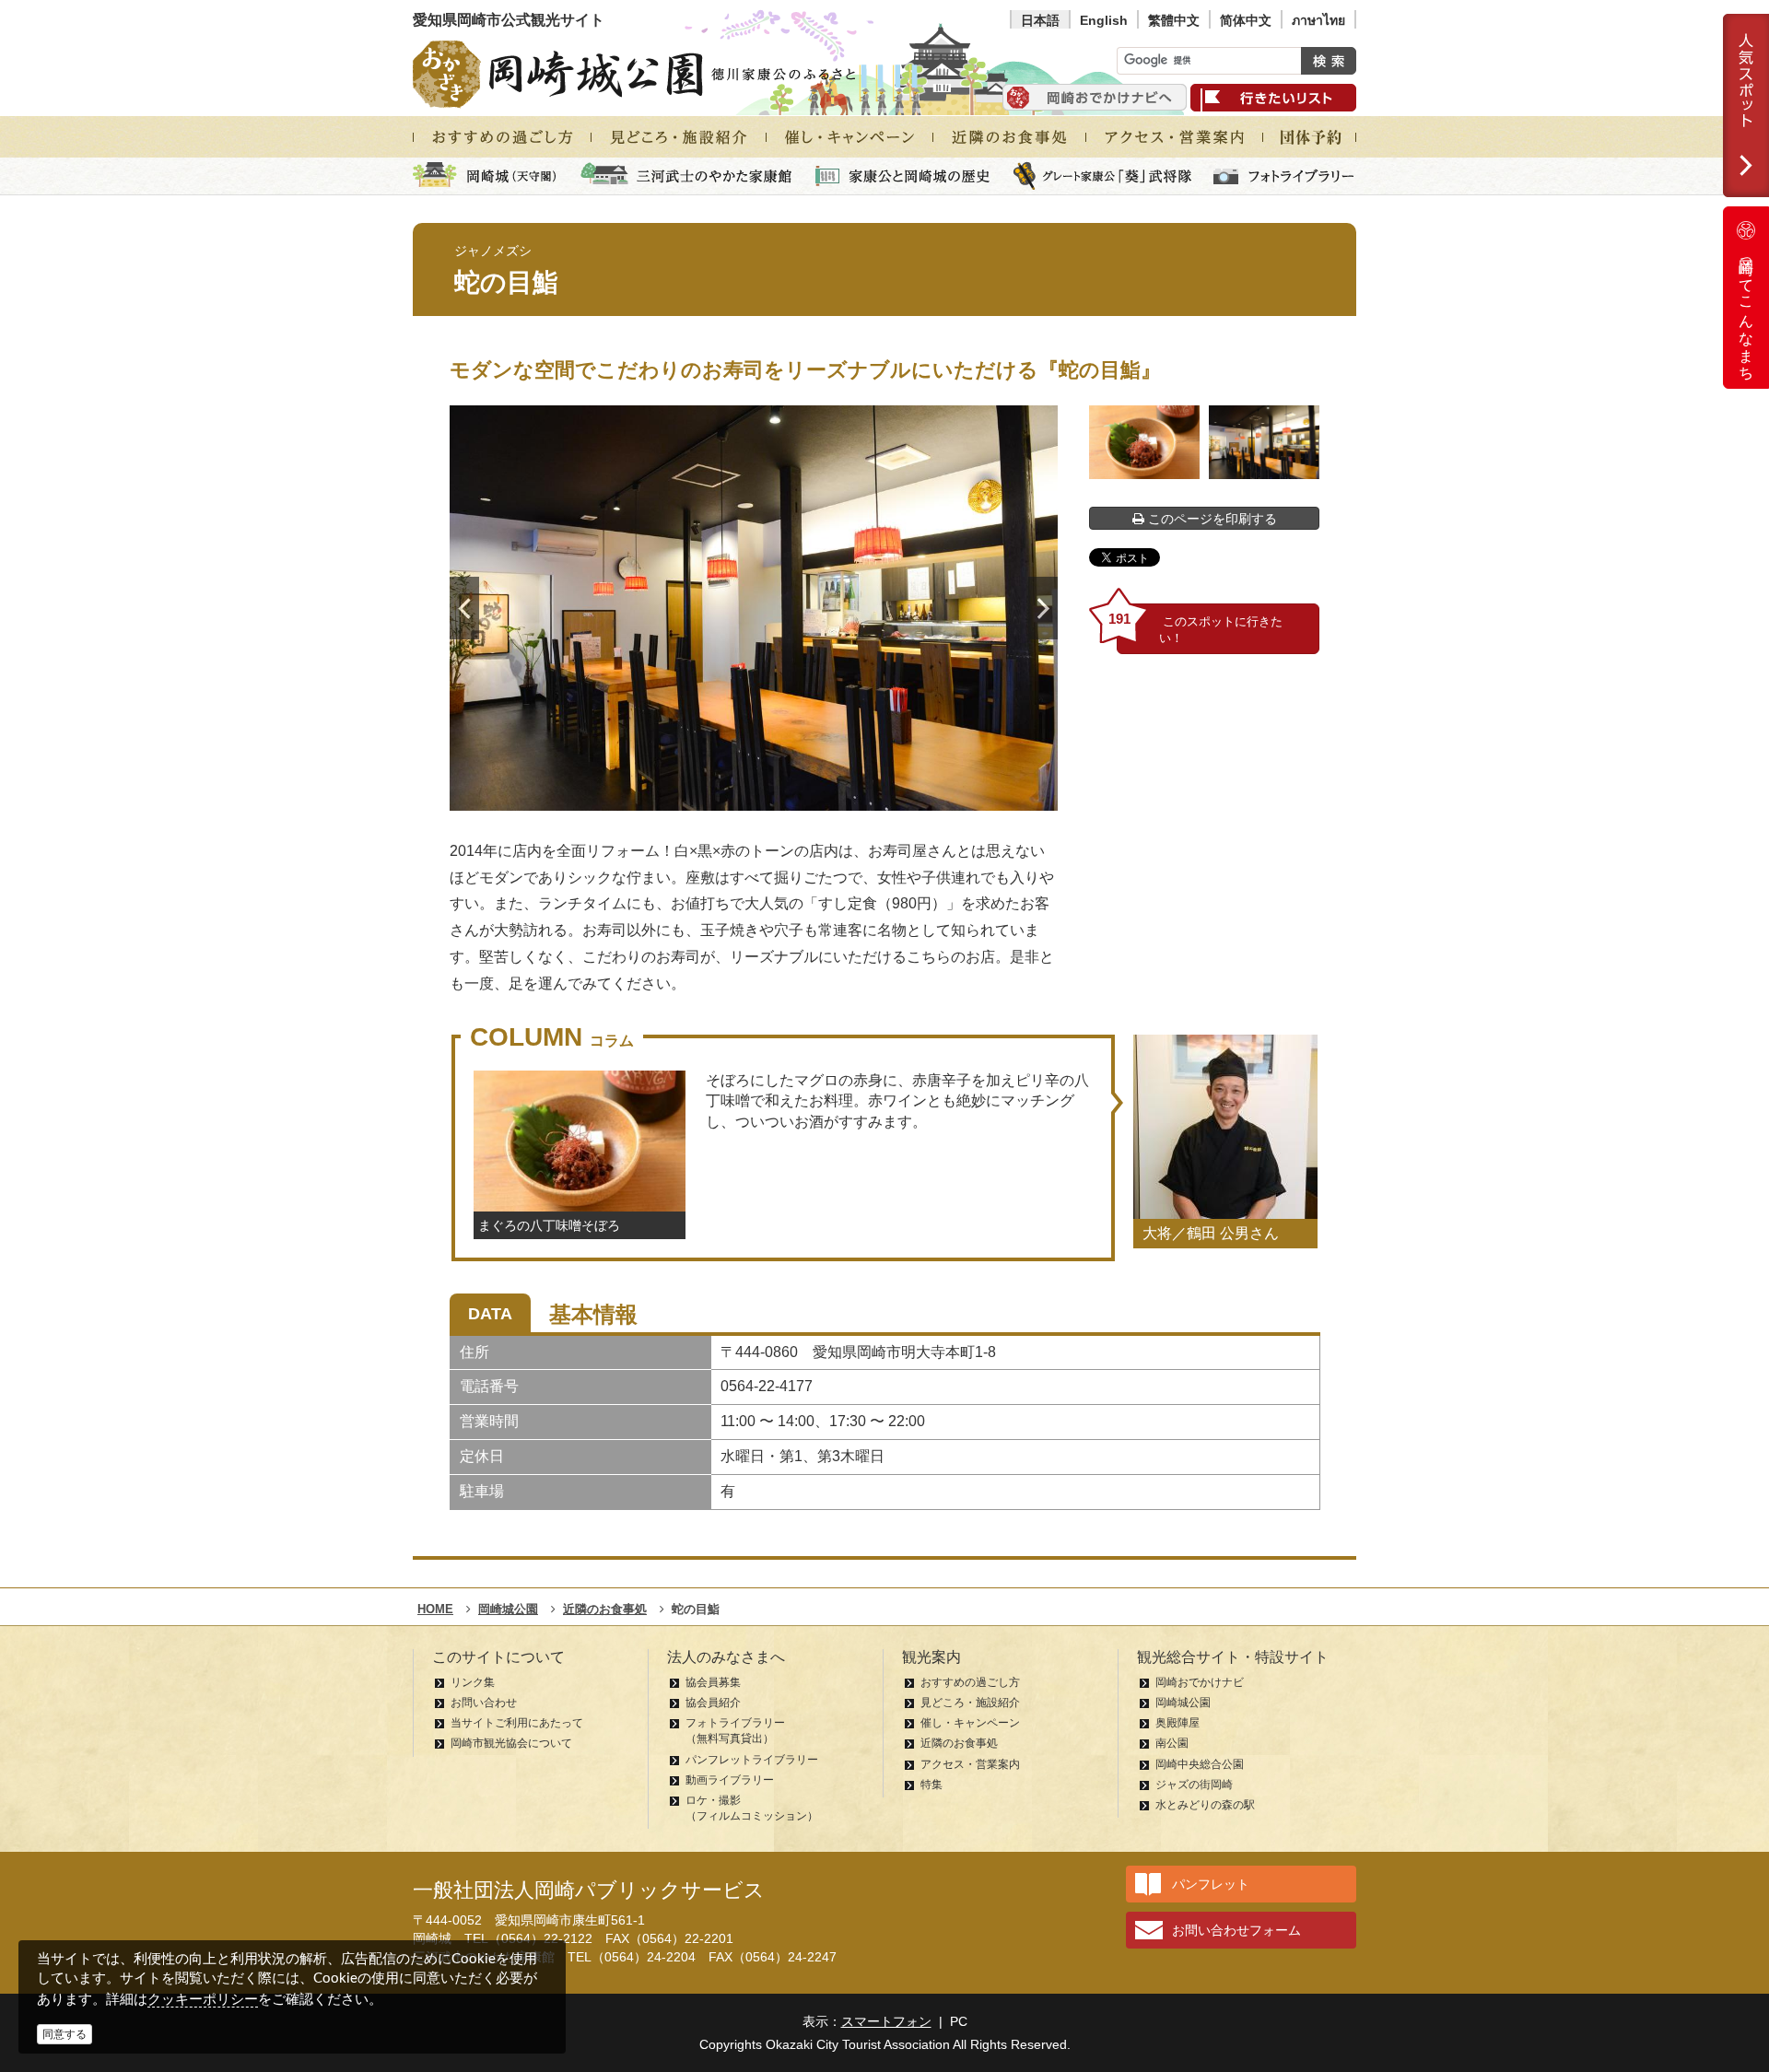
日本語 (1040, 20)
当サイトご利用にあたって (517, 1723)
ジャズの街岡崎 (1194, 1785)
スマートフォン (886, 2021)
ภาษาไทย (1318, 20)
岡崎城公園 (1183, 1703)
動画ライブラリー (730, 1780)
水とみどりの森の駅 (1205, 1805)
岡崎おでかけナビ (1200, 1682)
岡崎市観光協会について (511, 1743)
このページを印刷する (1211, 519)
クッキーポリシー (203, 1999)
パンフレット (1211, 1884)
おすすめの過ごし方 (970, 1682)
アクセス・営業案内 (970, 1764)
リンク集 (473, 1682)
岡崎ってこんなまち (1746, 311)
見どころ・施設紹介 (970, 1703)
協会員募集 (713, 1682)
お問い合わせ (484, 1703)
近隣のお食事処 (959, 1743)
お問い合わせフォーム (1236, 1930)
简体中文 (1246, 20)
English (1104, 20)
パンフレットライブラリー (752, 1760)
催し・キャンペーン (970, 1723)
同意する (64, 2034)
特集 (931, 1785)
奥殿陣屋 (1177, 1723)
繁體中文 (1174, 20)
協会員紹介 (713, 1703)
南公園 (1172, 1743)
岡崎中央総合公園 (1200, 1764)
